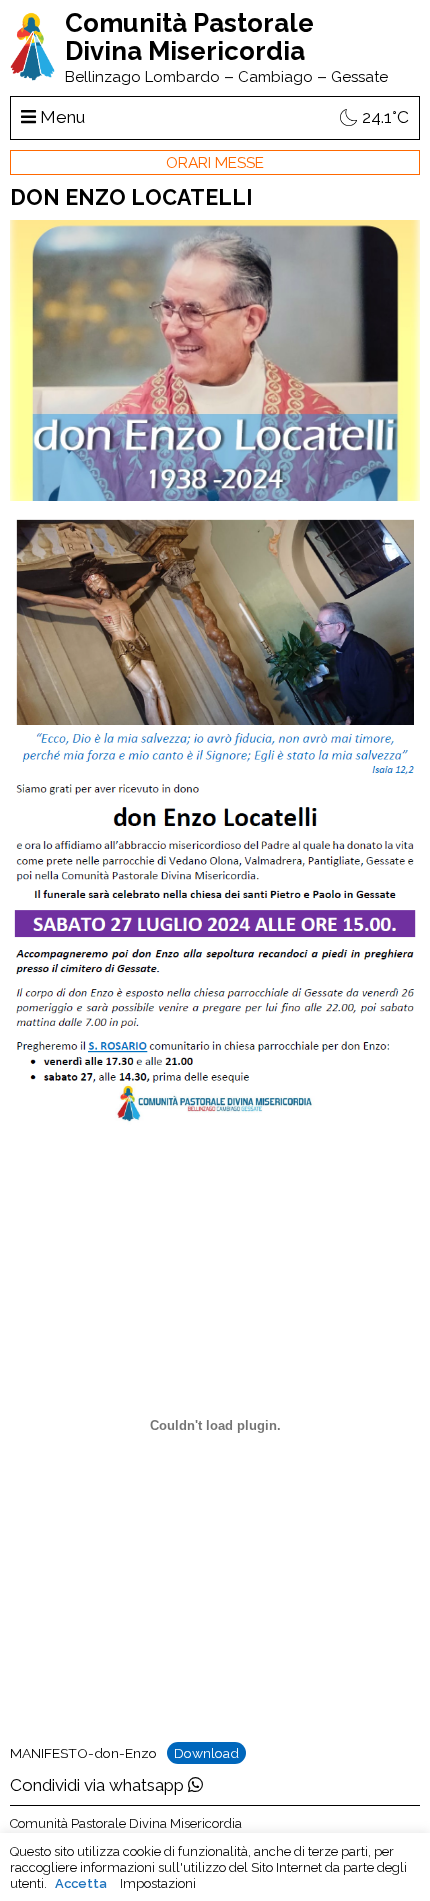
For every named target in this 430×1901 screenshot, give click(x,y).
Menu (60, 117)
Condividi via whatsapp (99, 1785)
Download (206, 1753)
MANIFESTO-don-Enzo (83, 1753)
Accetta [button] (81, 1883)
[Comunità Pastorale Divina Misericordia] (32, 75)
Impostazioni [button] (158, 1883)
